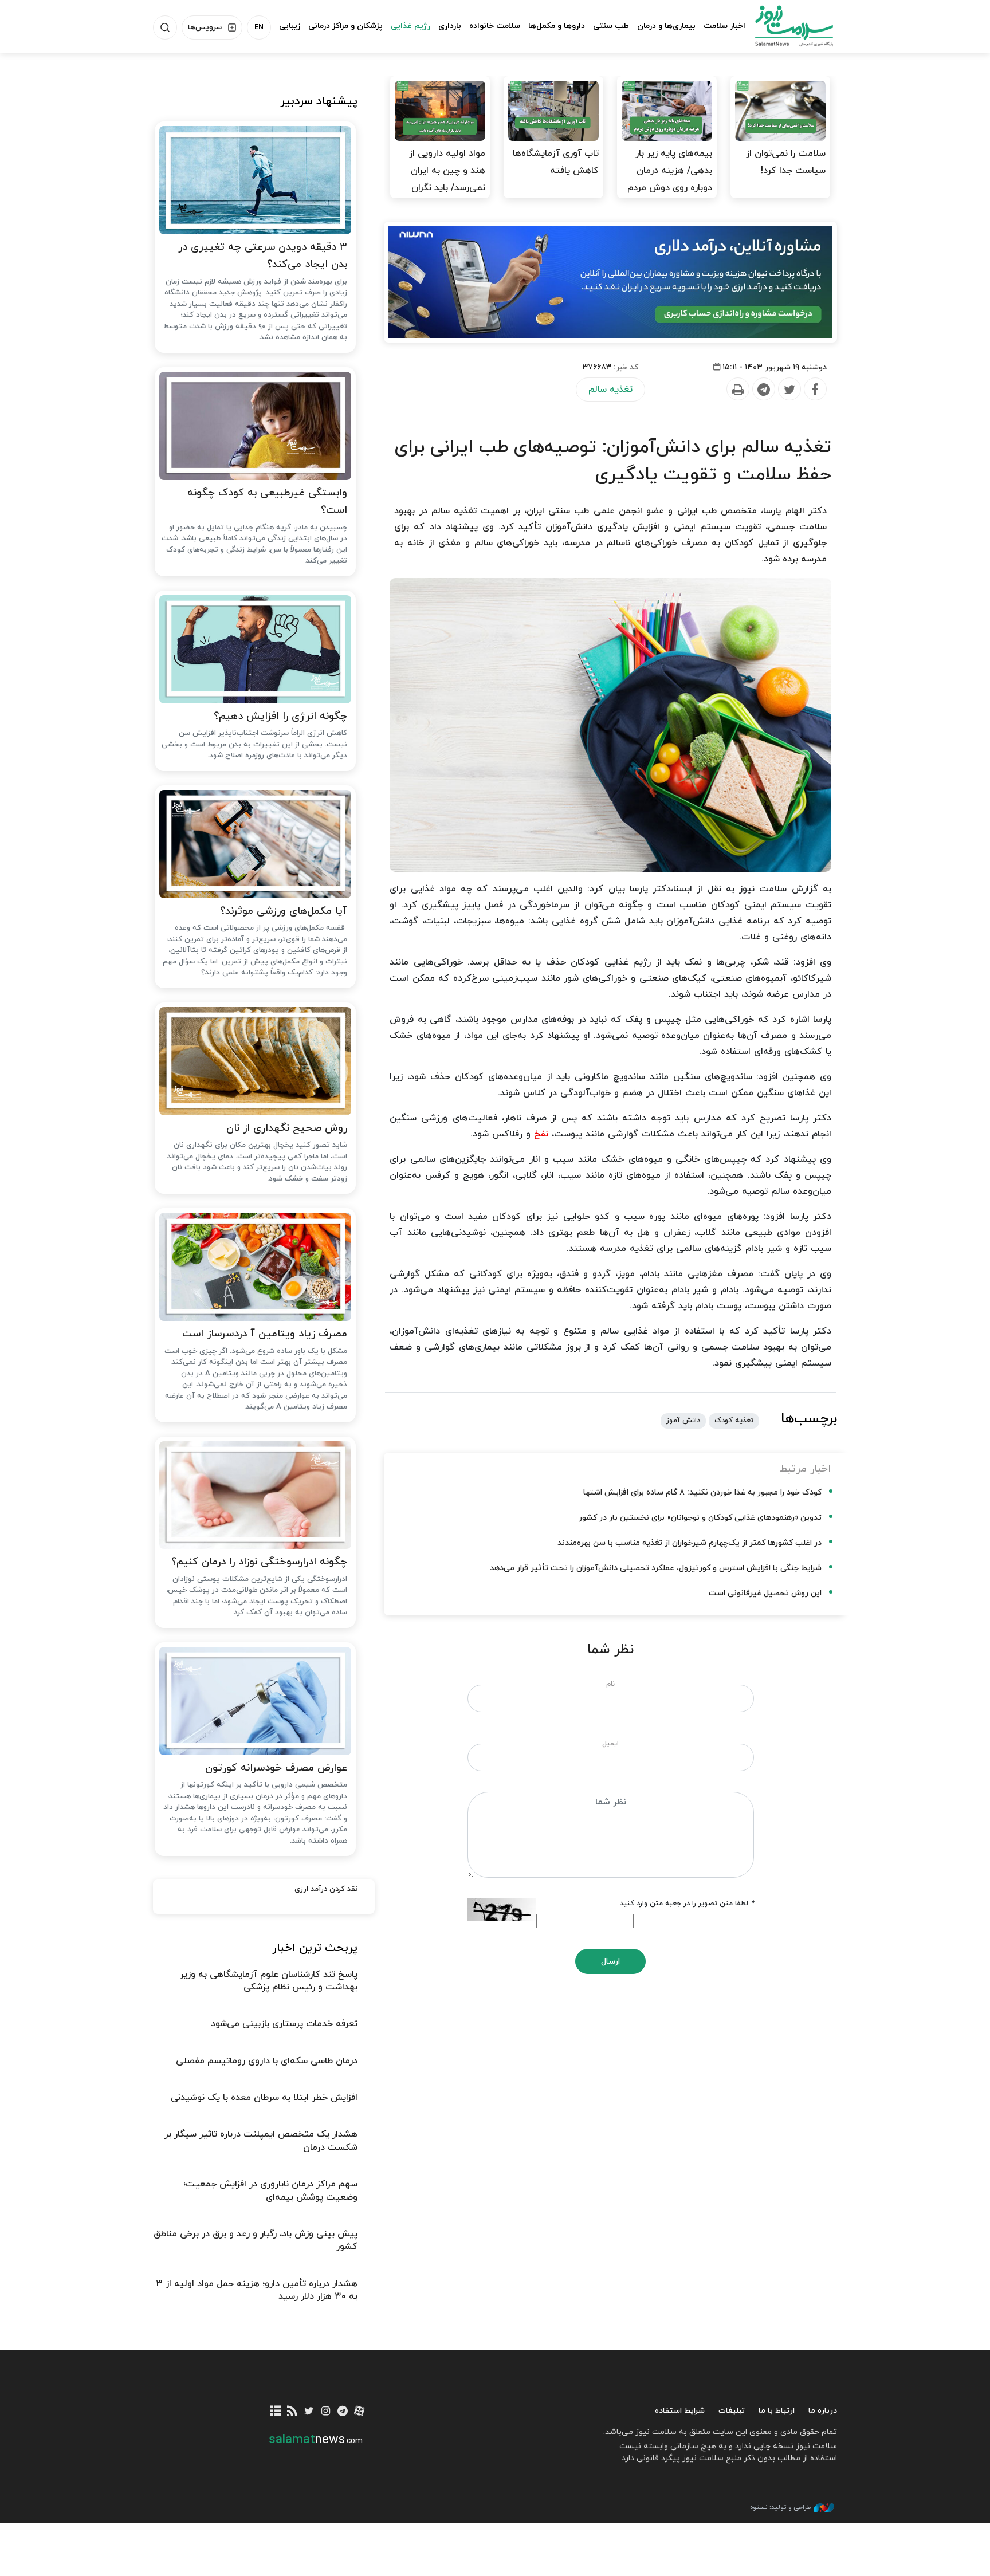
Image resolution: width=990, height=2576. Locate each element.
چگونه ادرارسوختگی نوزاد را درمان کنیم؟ (259, 1562)
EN (259, 27)
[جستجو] (165, 27)
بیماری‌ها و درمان (666, 26)
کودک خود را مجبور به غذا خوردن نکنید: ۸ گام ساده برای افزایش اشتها (702, 1492)
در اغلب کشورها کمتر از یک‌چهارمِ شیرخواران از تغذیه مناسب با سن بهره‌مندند (690, 1543)
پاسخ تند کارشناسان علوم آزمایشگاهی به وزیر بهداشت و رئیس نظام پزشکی (269, 1981)
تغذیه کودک (734, 1421)
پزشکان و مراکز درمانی (345, 26)
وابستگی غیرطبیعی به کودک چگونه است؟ (267, 502)
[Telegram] (763, 390)
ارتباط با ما (777, 2411)
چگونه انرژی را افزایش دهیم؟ (280, 716)
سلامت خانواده (495, 26)
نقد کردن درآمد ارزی (326, 1889)
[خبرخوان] (292, 2412)
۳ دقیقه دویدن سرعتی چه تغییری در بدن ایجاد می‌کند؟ (263, 256)
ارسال (610, 1962)
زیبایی (290, 26)
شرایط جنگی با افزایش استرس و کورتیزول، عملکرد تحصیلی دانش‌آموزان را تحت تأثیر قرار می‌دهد (656, 1568)
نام (610, 1684)
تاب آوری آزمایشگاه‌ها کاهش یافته (556, 162)
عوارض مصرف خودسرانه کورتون (276, 1768)
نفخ (541, 1134)
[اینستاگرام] (326, 2412)
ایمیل (610, 1744)
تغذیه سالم (610, 390)
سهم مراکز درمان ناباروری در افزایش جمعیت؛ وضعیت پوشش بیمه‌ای (270, 2190)
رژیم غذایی (410, 26)
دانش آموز (683, 1421)
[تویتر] (309, 2412)
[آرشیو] (276, 2412)
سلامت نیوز (784, 26)
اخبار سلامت (724, 26)
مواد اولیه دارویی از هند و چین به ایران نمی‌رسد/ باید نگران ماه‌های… (447, 179)
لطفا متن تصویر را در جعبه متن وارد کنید (687, 1904)
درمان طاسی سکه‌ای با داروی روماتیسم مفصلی (267, 2061)
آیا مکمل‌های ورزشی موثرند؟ (284, 911)
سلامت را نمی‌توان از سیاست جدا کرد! (786, 162)
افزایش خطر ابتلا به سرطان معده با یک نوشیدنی (264, 2098)
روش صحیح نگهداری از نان (287, 1128)
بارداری (450, 26)
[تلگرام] (342, 2412)
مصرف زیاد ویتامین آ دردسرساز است (265, 1334)
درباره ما (823, 2411)
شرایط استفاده (680, 2411)
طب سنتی (611, 26)
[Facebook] (815, 390)
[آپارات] (360, 2412)
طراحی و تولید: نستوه (780, 2507)
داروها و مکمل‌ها (557, 26)
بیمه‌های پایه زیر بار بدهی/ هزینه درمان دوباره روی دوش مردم (670, 171)
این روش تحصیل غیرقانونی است (765, 1593)
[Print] (737, 390)
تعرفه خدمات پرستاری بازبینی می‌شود (284, 2024)
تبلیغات (732, 2411)
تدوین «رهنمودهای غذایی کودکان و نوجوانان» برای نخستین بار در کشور (700, 1518)
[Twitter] (789, 390)
